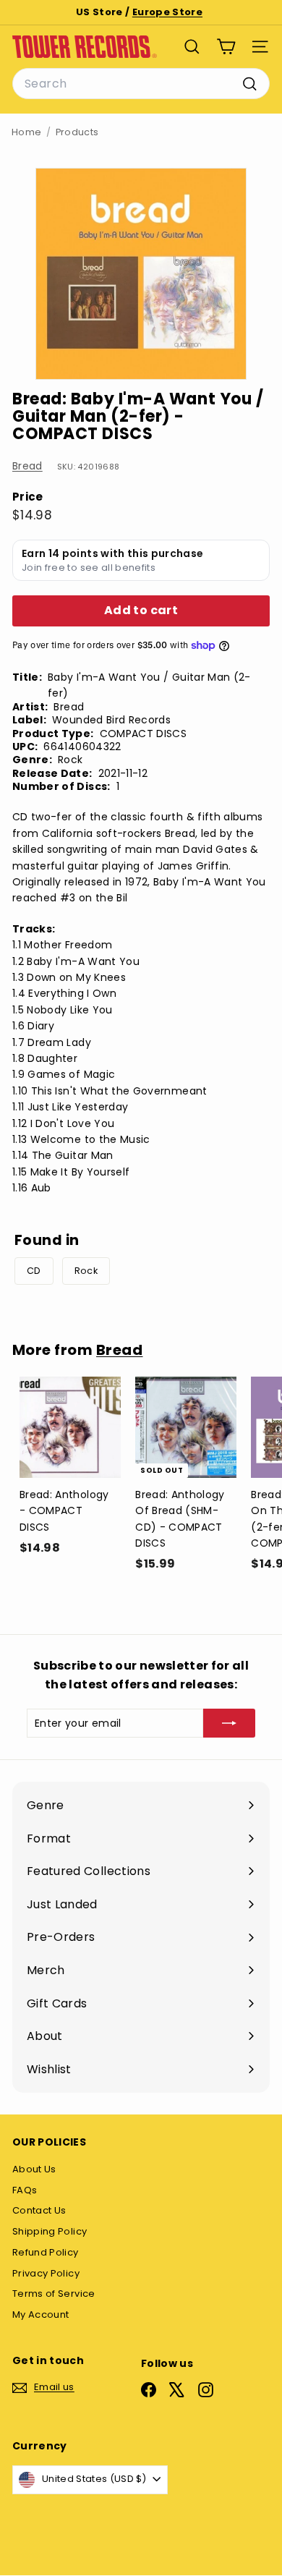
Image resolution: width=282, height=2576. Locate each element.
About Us (34, 2169)
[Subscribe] (229, 1723)
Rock (86, 1271)
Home (26, 132)
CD (34, 1271)
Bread (27, 466)
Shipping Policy (50, 2231)
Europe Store (167, 12)
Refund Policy (46, 2252)
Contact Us (39, 2210)
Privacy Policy (46, 2273)
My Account (41, 2314)
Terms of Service (54, 2294)
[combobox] (141, 84)
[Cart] (226, 47)
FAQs (25, 2190)
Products (77, 132)
